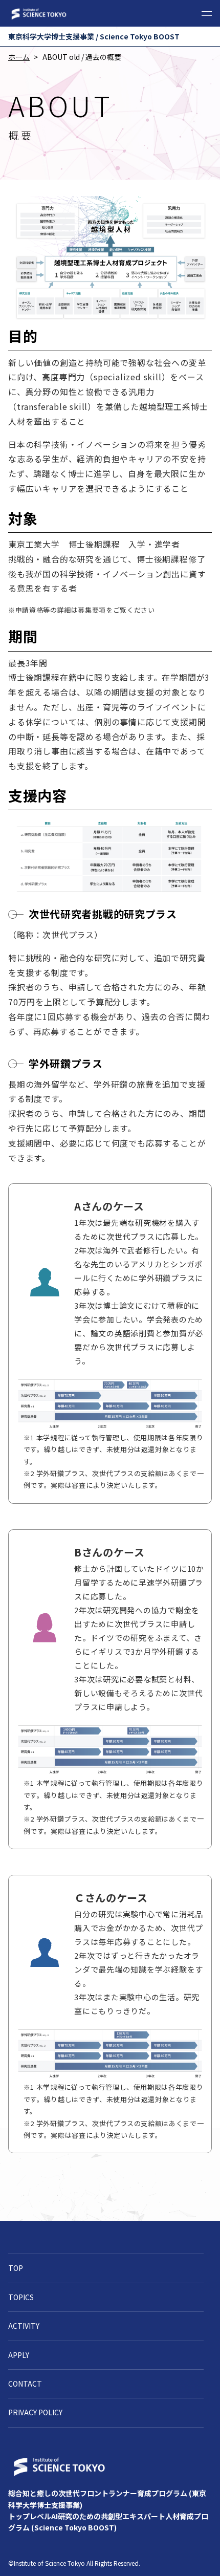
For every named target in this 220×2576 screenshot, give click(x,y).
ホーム (19, 57)
